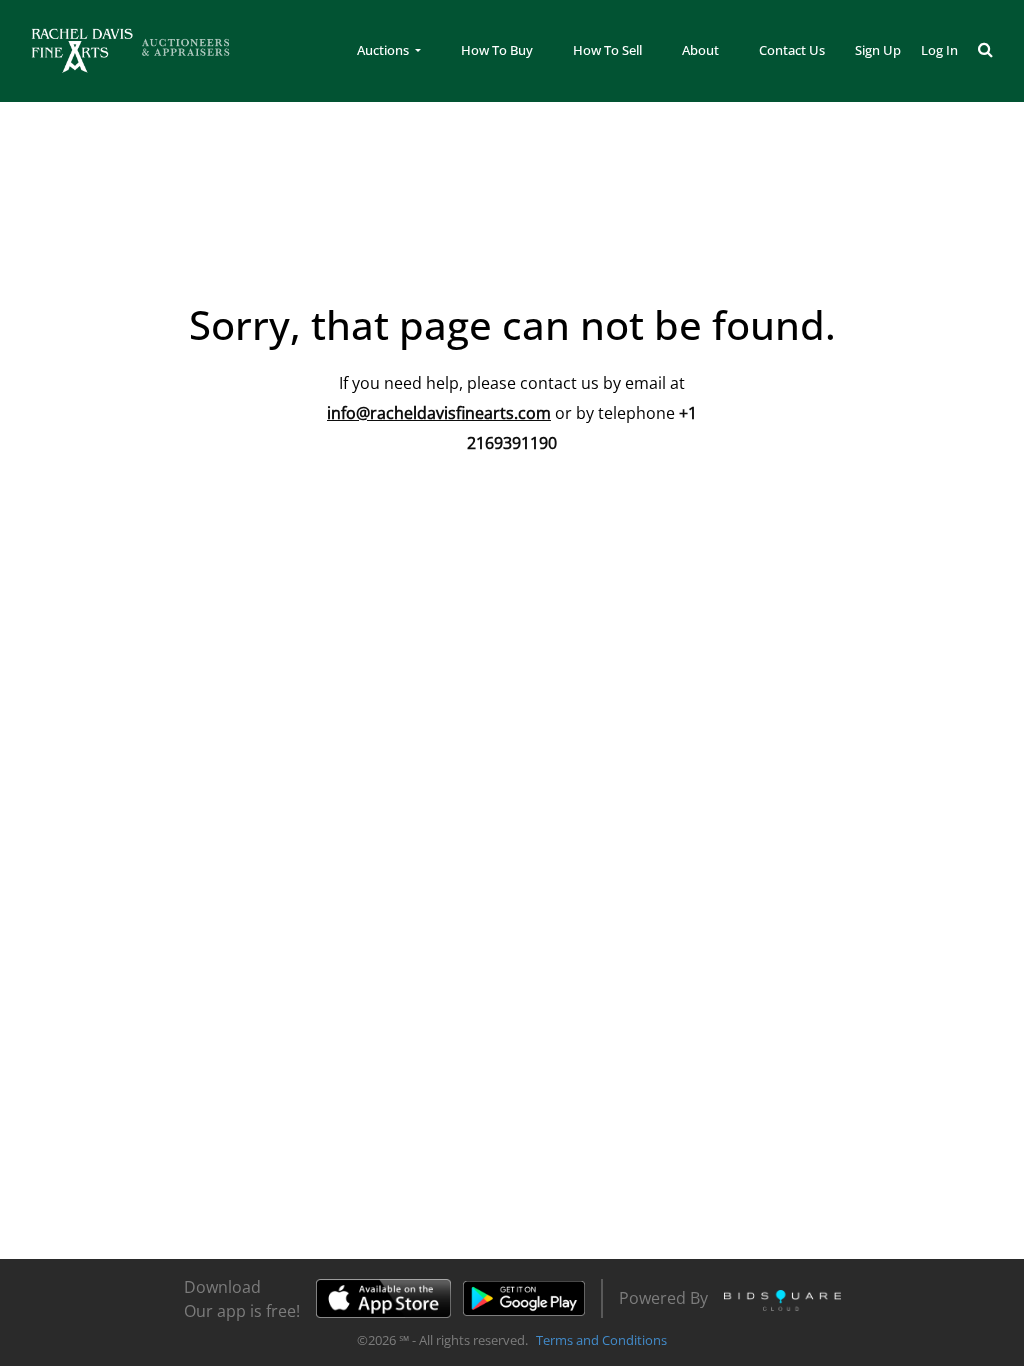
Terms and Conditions (601, 1340)
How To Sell (607, 50)
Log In (939, 50)
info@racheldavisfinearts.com (439, 413)
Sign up (878, 50)
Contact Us (792, 50)
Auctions (384, 50)
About (700, 50)
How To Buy (497, 50)
